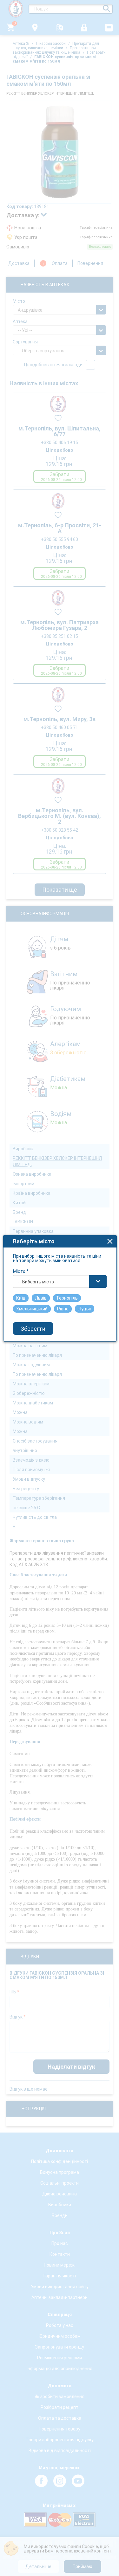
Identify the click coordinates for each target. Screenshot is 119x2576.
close (110, 1241)
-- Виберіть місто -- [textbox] (38, 1282)
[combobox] (60, 1281)
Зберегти (33, 1329)
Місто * (21, 1271)
